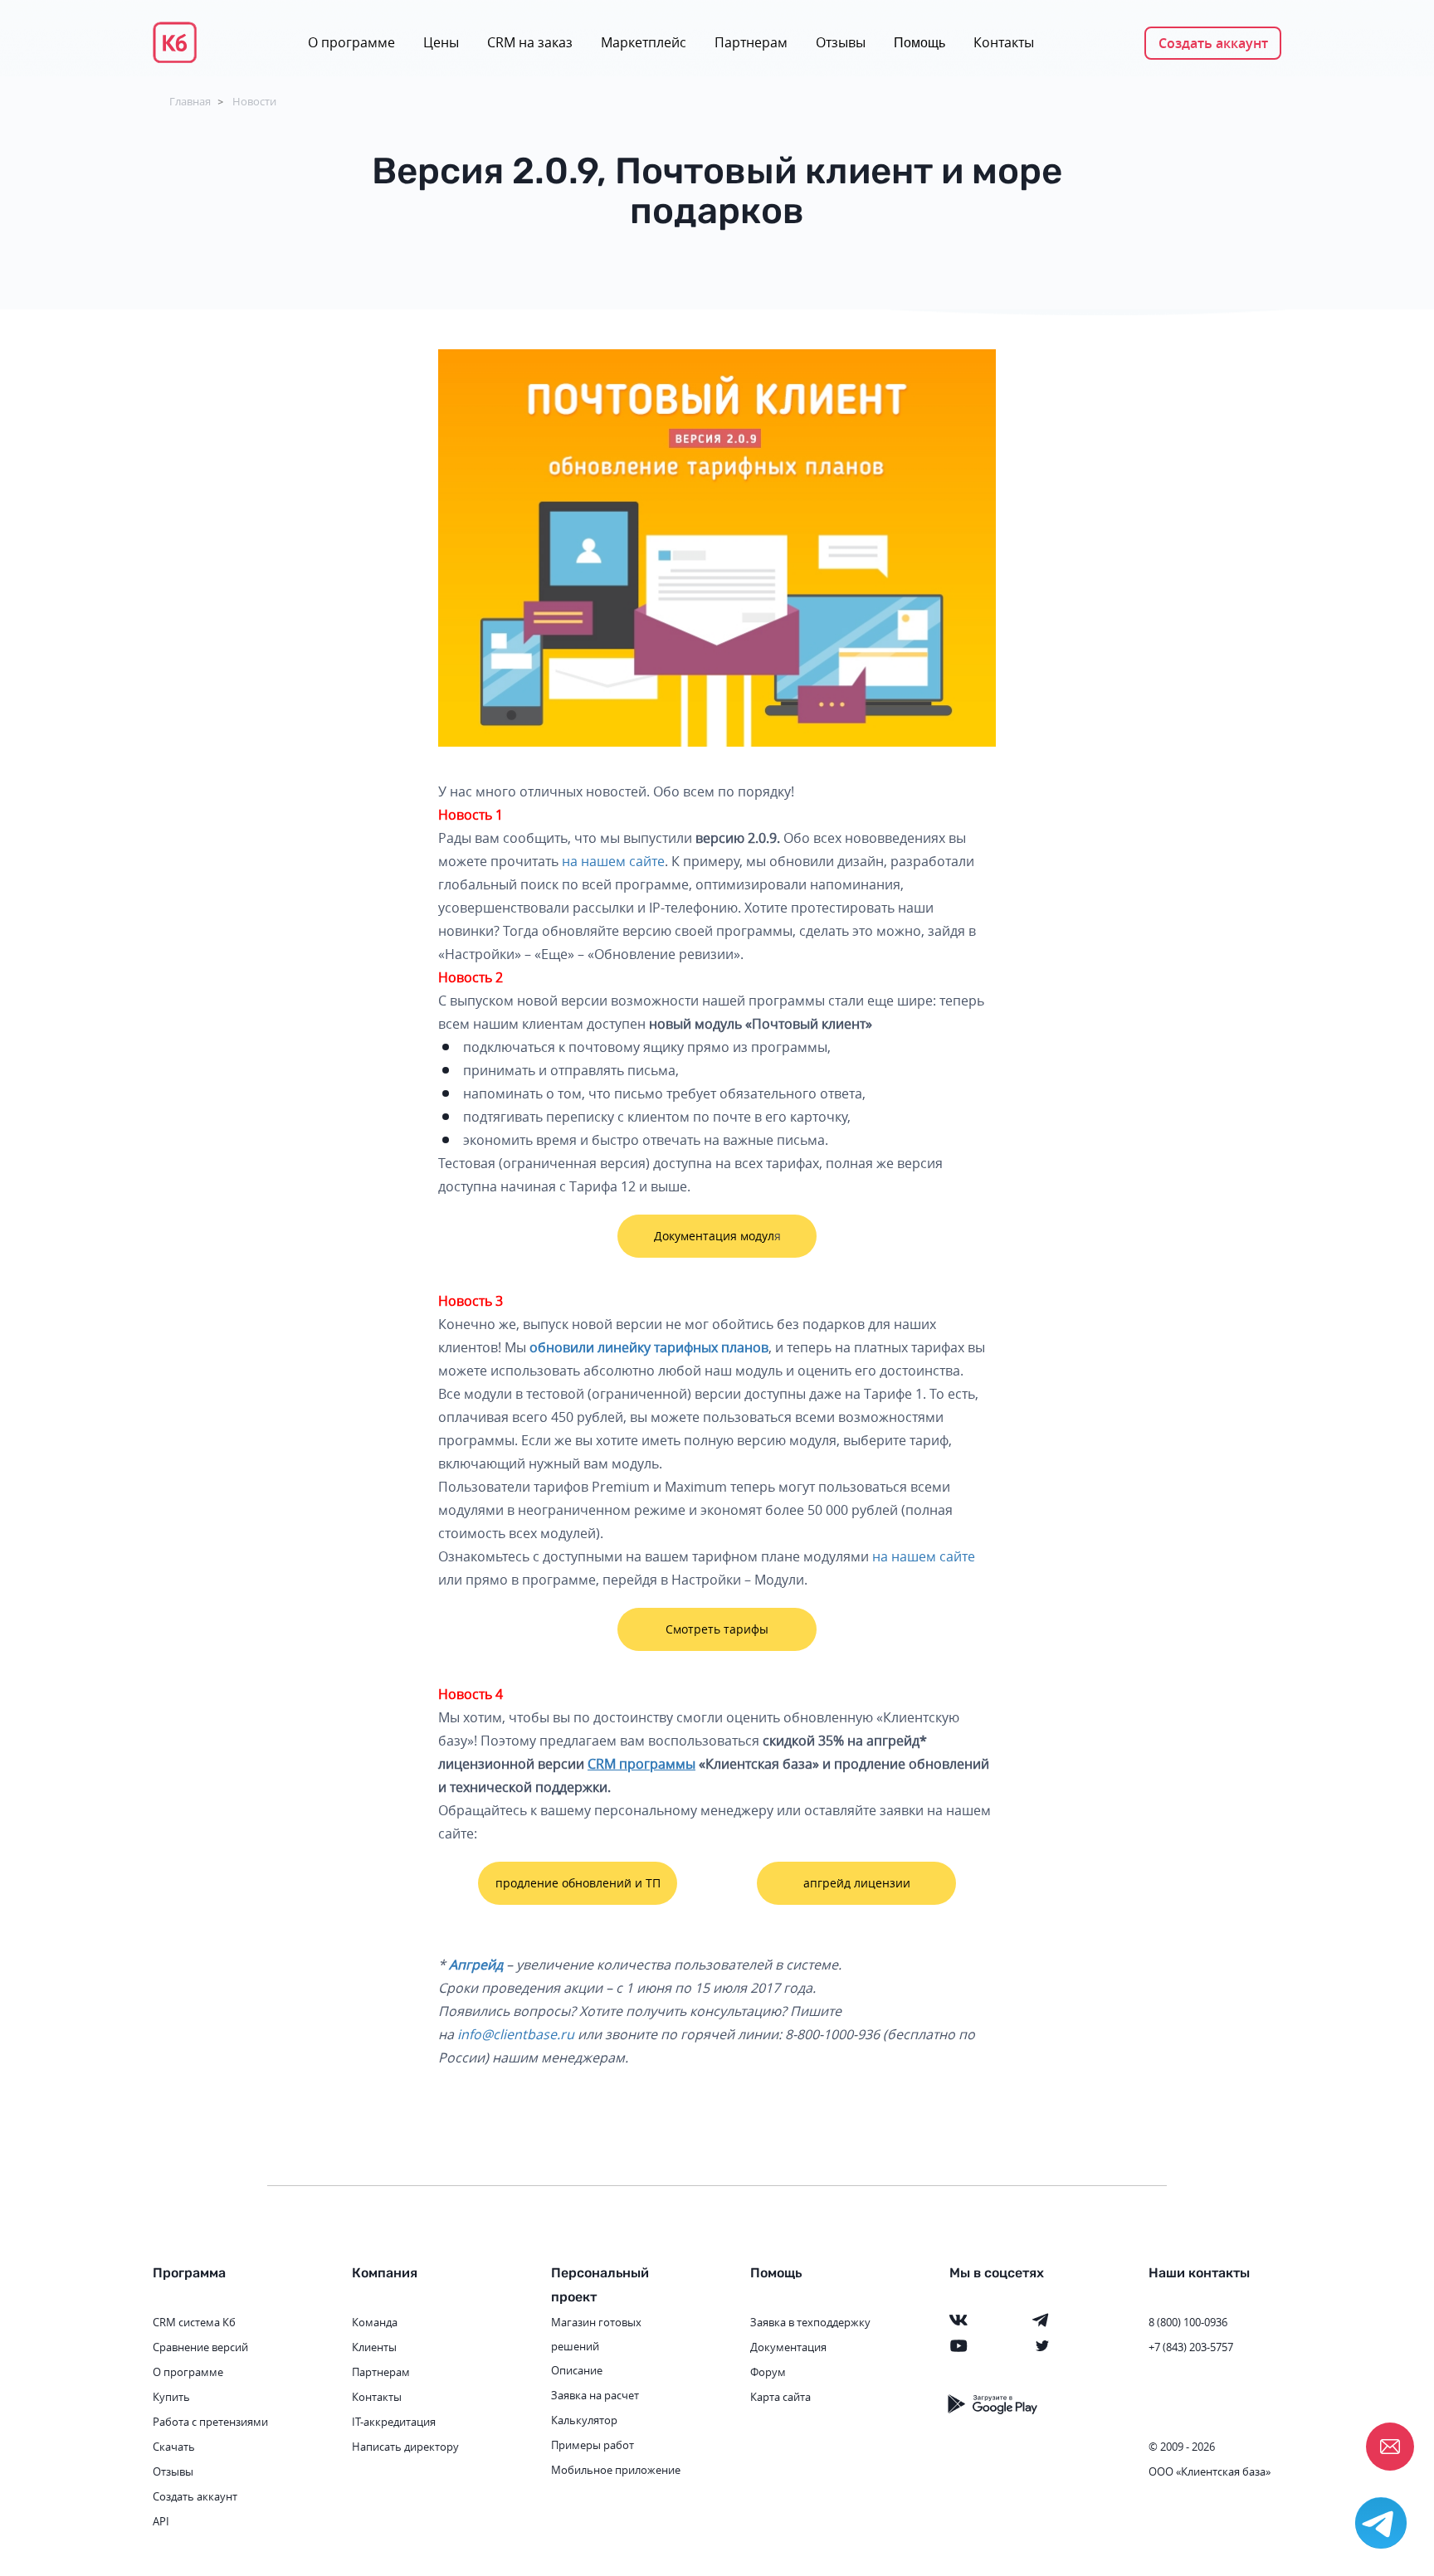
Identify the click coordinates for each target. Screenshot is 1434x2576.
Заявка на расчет (595, 2395)
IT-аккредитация (394, 2422)
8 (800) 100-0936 (1188, 2322)
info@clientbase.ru (516, 2034)
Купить (171, 2397)
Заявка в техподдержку (810, 2322)
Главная (190, 101)
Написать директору (405, 2447)
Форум (768, 2372)
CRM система (186, 2322)
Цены (441, 42)
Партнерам (751, 42)
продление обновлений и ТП (578, 1883)
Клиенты (374, 2347)
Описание (577, 2370)
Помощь (919, 43)
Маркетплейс (644, 42)
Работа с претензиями (210, 2422)
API (161, 2521)
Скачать (174, 2447)
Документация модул (714, 1236)
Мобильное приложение (616, 2470)
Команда (375, 2322)
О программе (351, 42)
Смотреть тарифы (717, 1629)
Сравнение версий (200, 2347)
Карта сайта (780, 2397)
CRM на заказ (530, 42)
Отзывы (841, 42)
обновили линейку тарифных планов (649, 1347)
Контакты (1004, 42)
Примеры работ (593, 2445)
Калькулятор (584, 2420)
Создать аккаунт (1213, 43)
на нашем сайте (613, 861)
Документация (788, 2347)
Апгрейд (476, 1965)
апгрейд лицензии (857, 1883)
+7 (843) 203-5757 (1191, 2347)
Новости (254, 101)
